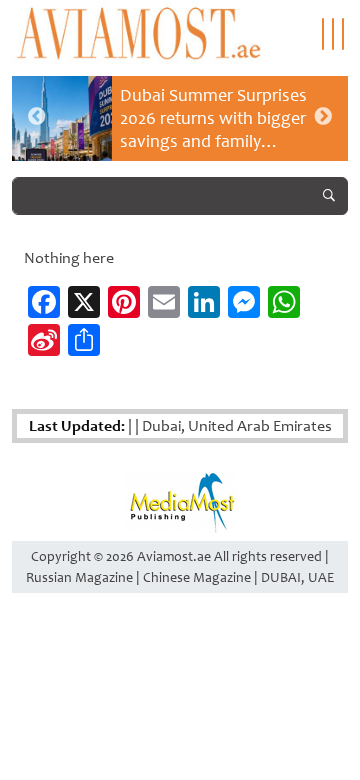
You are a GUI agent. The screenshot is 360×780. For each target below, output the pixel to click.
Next (323, 117)
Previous (37, 117)
